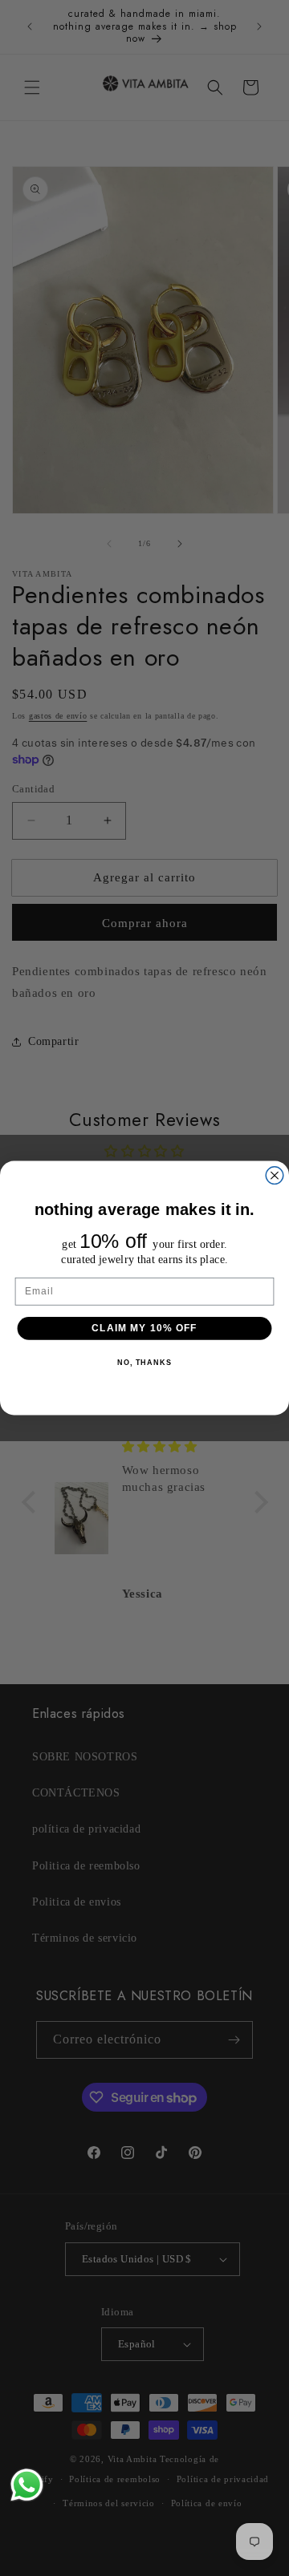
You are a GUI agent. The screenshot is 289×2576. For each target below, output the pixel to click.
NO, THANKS (144, 1363)
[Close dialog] (275, 1176)
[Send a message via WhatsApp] (27, 2485)
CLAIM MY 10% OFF (144, 1328)
